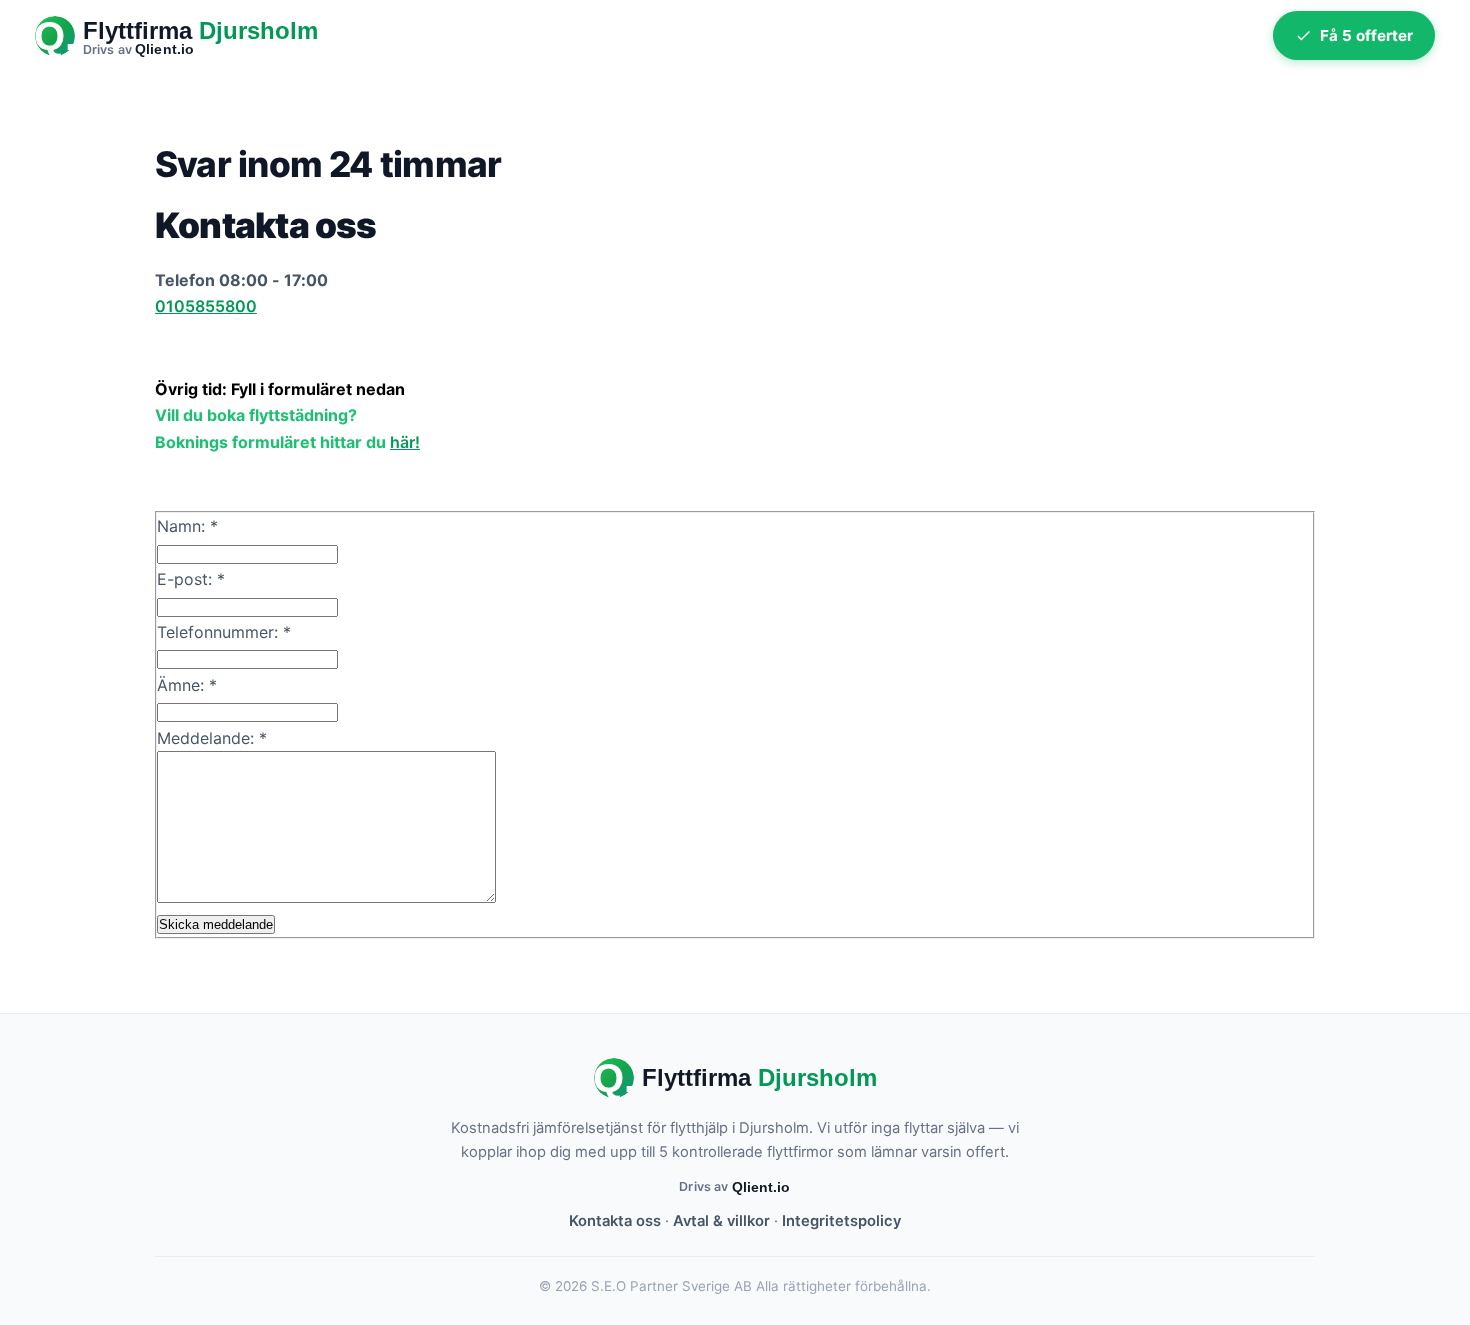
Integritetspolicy (841, 1221)
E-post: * (191, 579)
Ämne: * (187, 685)
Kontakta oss (615, 1221)
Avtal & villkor (721, 1221)
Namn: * (187, 526)
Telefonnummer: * (224, 632)
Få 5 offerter (1366, 35)
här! (405, 442)
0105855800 (206, 306)
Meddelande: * (212, 738)
